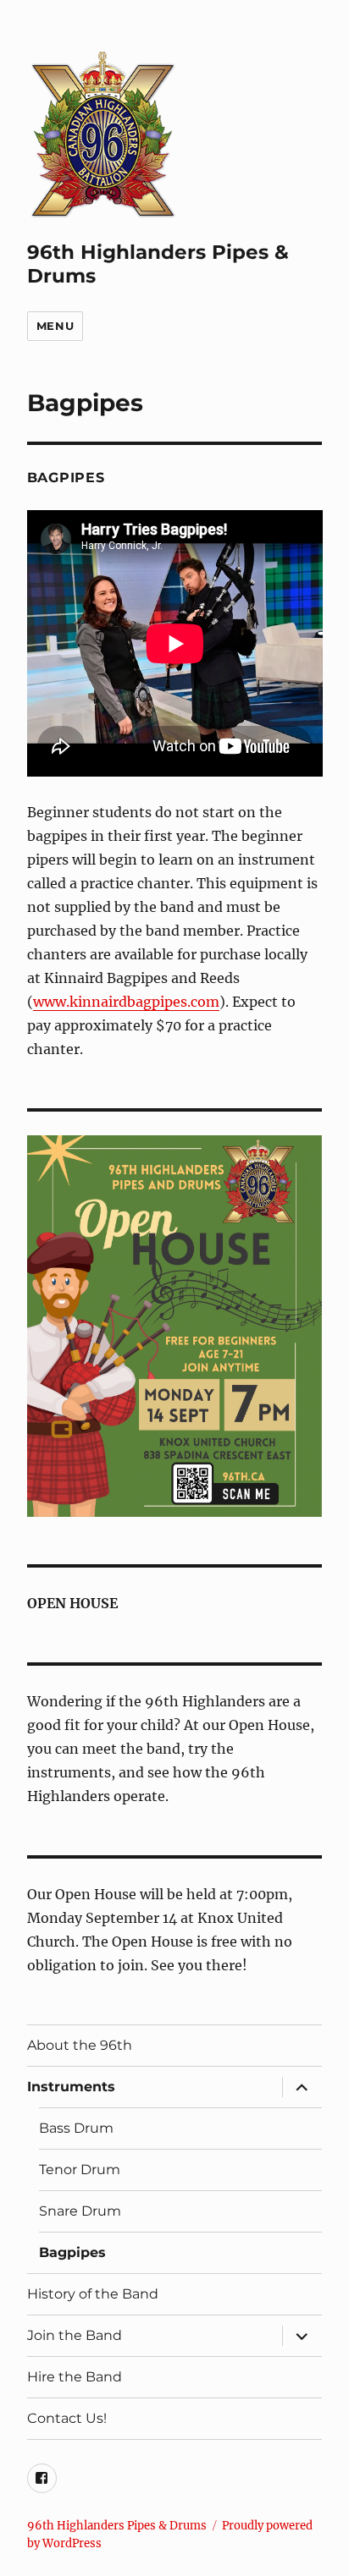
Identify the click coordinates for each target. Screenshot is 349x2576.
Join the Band (75, 2335)
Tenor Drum (80, 2170)
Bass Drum (76, 2128)
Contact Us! (67, 2418)
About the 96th (80, 2045)
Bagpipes (72, 2252)
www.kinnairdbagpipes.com (126, 1002)
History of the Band (93, 2294)
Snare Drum (80, 2211)
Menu (55, 326)
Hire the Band (75, 2377)
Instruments (71, 2087)
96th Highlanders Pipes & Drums (117, 2526)
